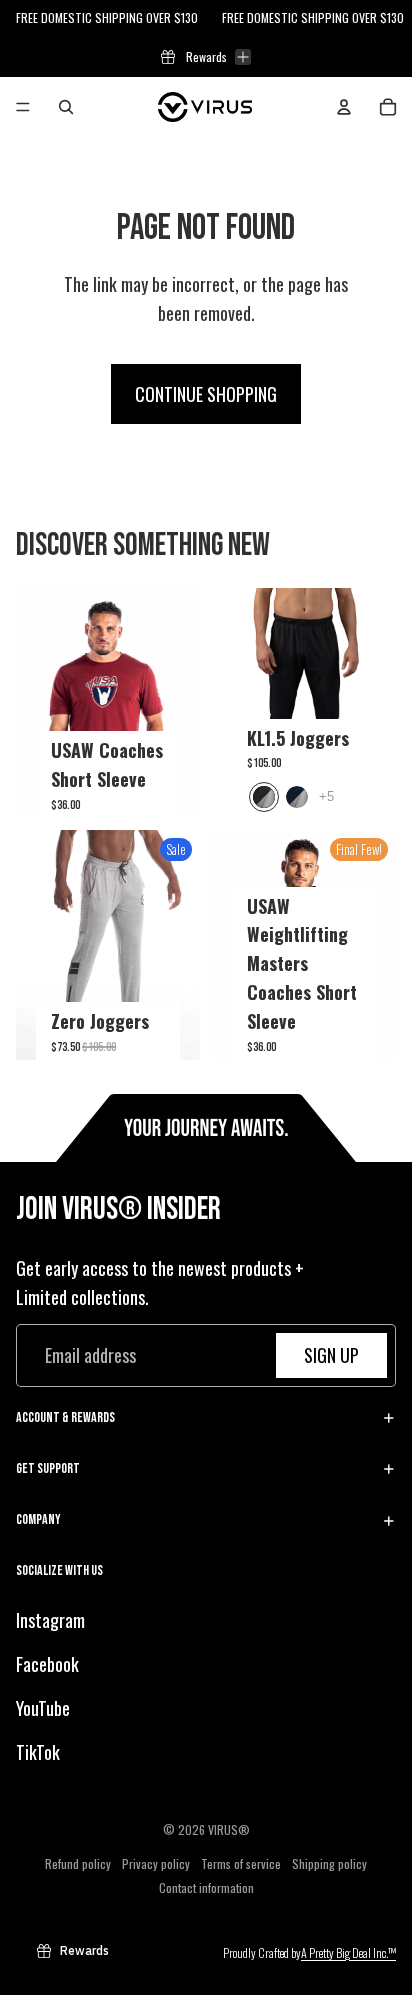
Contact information (206, 1887)
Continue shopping (206, 394)
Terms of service (241, 1863)
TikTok (38, 1752)
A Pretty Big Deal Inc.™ (348, 1952)
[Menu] (23, 107)
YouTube (43, 1708)
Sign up (331, 1355)
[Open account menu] (344, 107)
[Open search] (66, 107)
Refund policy (78, 1863)
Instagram (50, 1620)
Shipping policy (329, 1863)
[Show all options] (326, 797)
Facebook (47, 1664)
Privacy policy (156, 1863)
